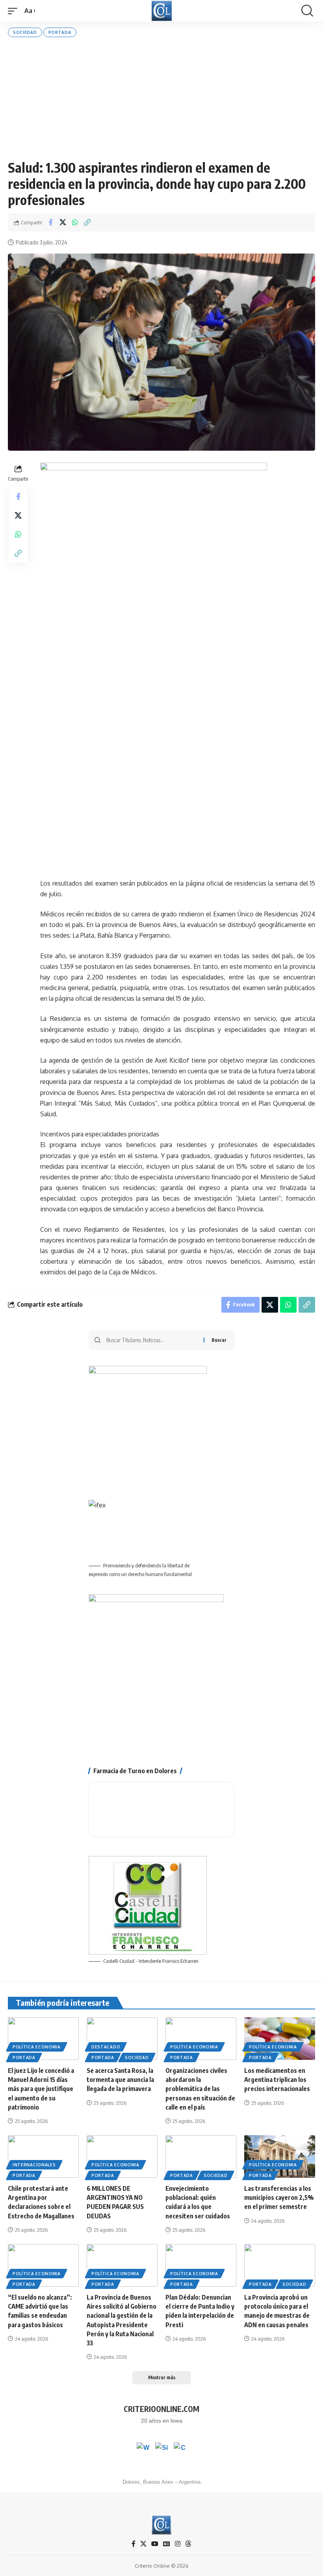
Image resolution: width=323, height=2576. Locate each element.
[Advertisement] (161, 98)
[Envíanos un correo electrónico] (180, 2449)
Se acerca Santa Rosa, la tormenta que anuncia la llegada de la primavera (120, 2080)
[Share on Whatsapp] (75, 222)
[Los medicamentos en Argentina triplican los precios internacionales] (280, 2039)
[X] (143, 2544)
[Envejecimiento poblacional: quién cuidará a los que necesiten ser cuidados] (201, 2156)
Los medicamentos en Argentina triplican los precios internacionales (277, 2080)
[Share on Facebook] (50, 222)
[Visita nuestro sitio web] (161, 2449)
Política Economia (37, 2047)
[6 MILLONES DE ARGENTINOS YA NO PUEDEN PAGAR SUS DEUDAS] (122, 2156)
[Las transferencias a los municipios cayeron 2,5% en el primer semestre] (280, 2156)
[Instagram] (178, 2544)
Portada (60, 32)
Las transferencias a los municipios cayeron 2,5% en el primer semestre (279, 2197)
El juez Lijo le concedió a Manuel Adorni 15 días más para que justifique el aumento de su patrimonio (41, 2089)
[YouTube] (155, 2544)
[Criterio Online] (162, 11)
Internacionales (34, 2165)
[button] (15, 11)
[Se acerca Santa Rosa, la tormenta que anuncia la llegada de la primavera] (122, 2039)
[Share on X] (63, 222)
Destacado (106, 2047)
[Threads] (188, 2544)
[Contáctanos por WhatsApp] (143, 2449)
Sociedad (25, 32)
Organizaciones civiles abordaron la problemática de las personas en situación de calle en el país (200, 2089)
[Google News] (167, 2544)
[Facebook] (134, 2544)
